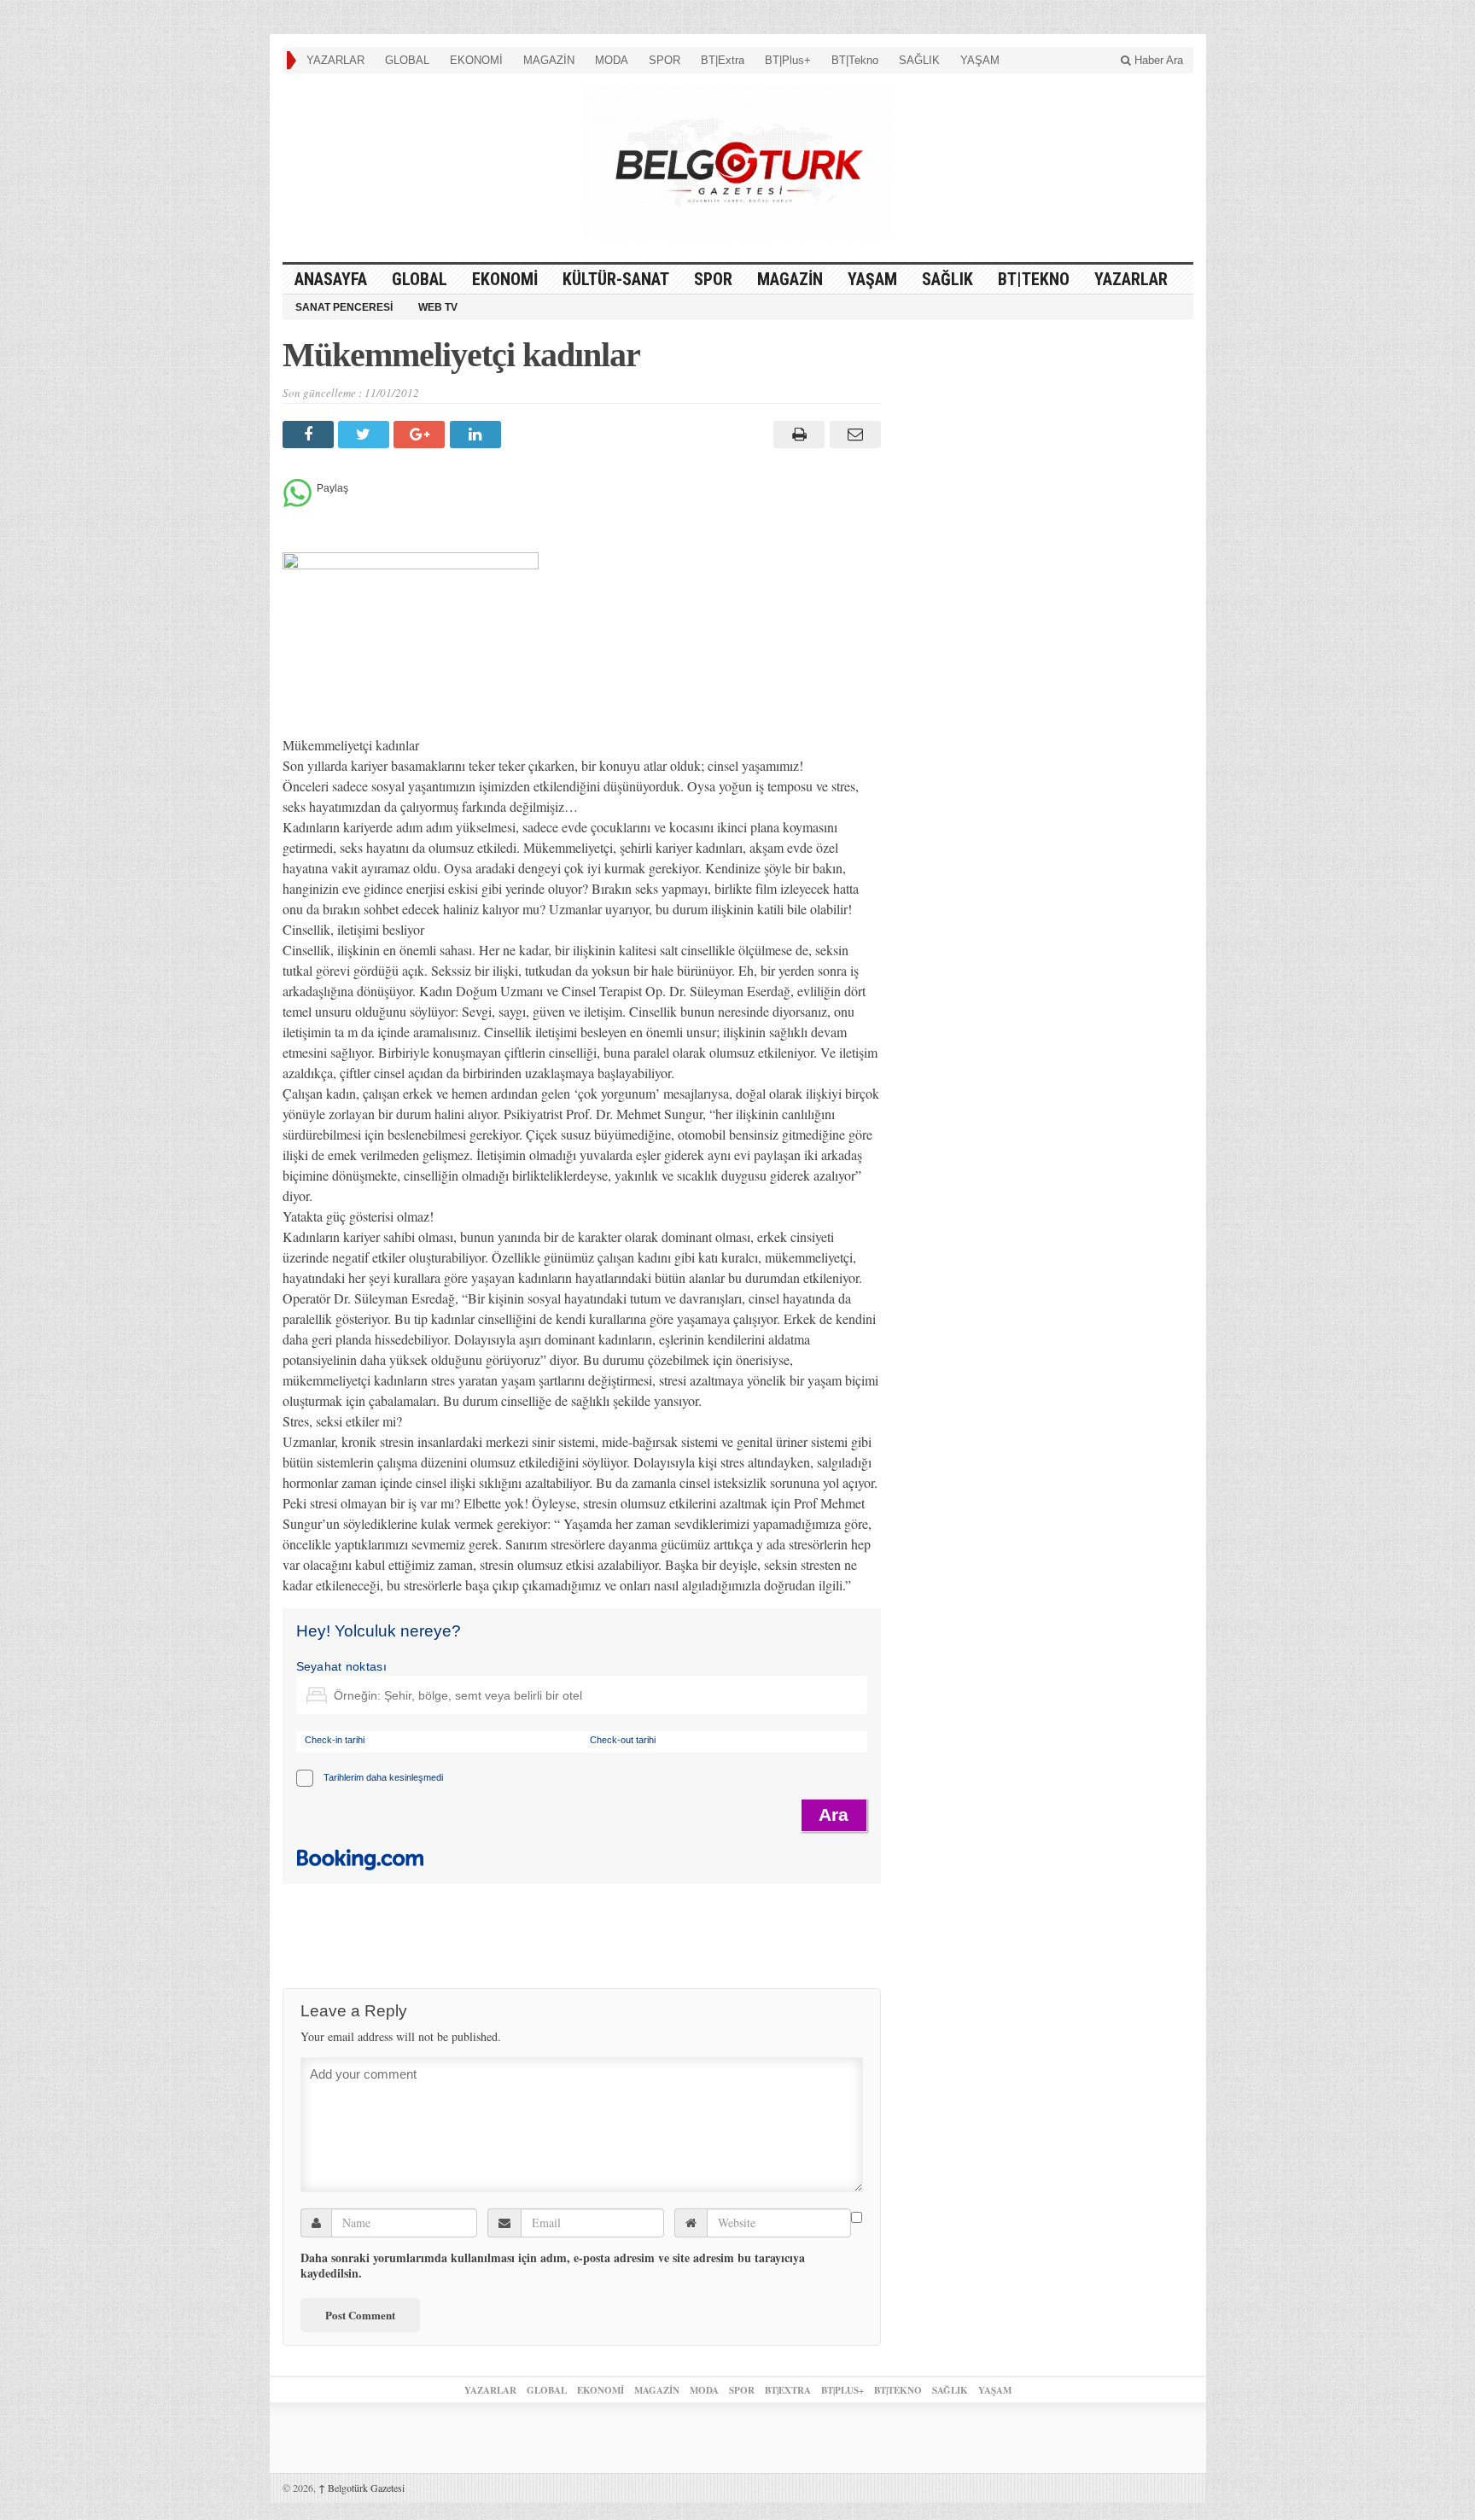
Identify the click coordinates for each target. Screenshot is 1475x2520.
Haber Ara (1157, 60)
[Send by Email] (852, 435)
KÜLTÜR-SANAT (616, 279)
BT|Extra (723, 60)
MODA (612, 60)
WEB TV (438, 307)
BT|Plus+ (788, 60)
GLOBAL (407, 60)
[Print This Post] (797, 435)
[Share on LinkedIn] (478, 435)
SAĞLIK (919, 60)
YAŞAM (980, 60)
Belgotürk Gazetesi (361, 2488)
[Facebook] (310, 435)
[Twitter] (366, 435)
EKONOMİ (476, 60)
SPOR (665, 60)
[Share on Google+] (421, 435)
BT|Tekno (855, 60)
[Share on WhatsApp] (297, 502)
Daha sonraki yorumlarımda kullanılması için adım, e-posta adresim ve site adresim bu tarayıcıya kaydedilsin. (553, 2266)
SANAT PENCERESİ (344, 307)
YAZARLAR (335, 60)
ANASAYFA (331, 279)
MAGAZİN (549, 60)
